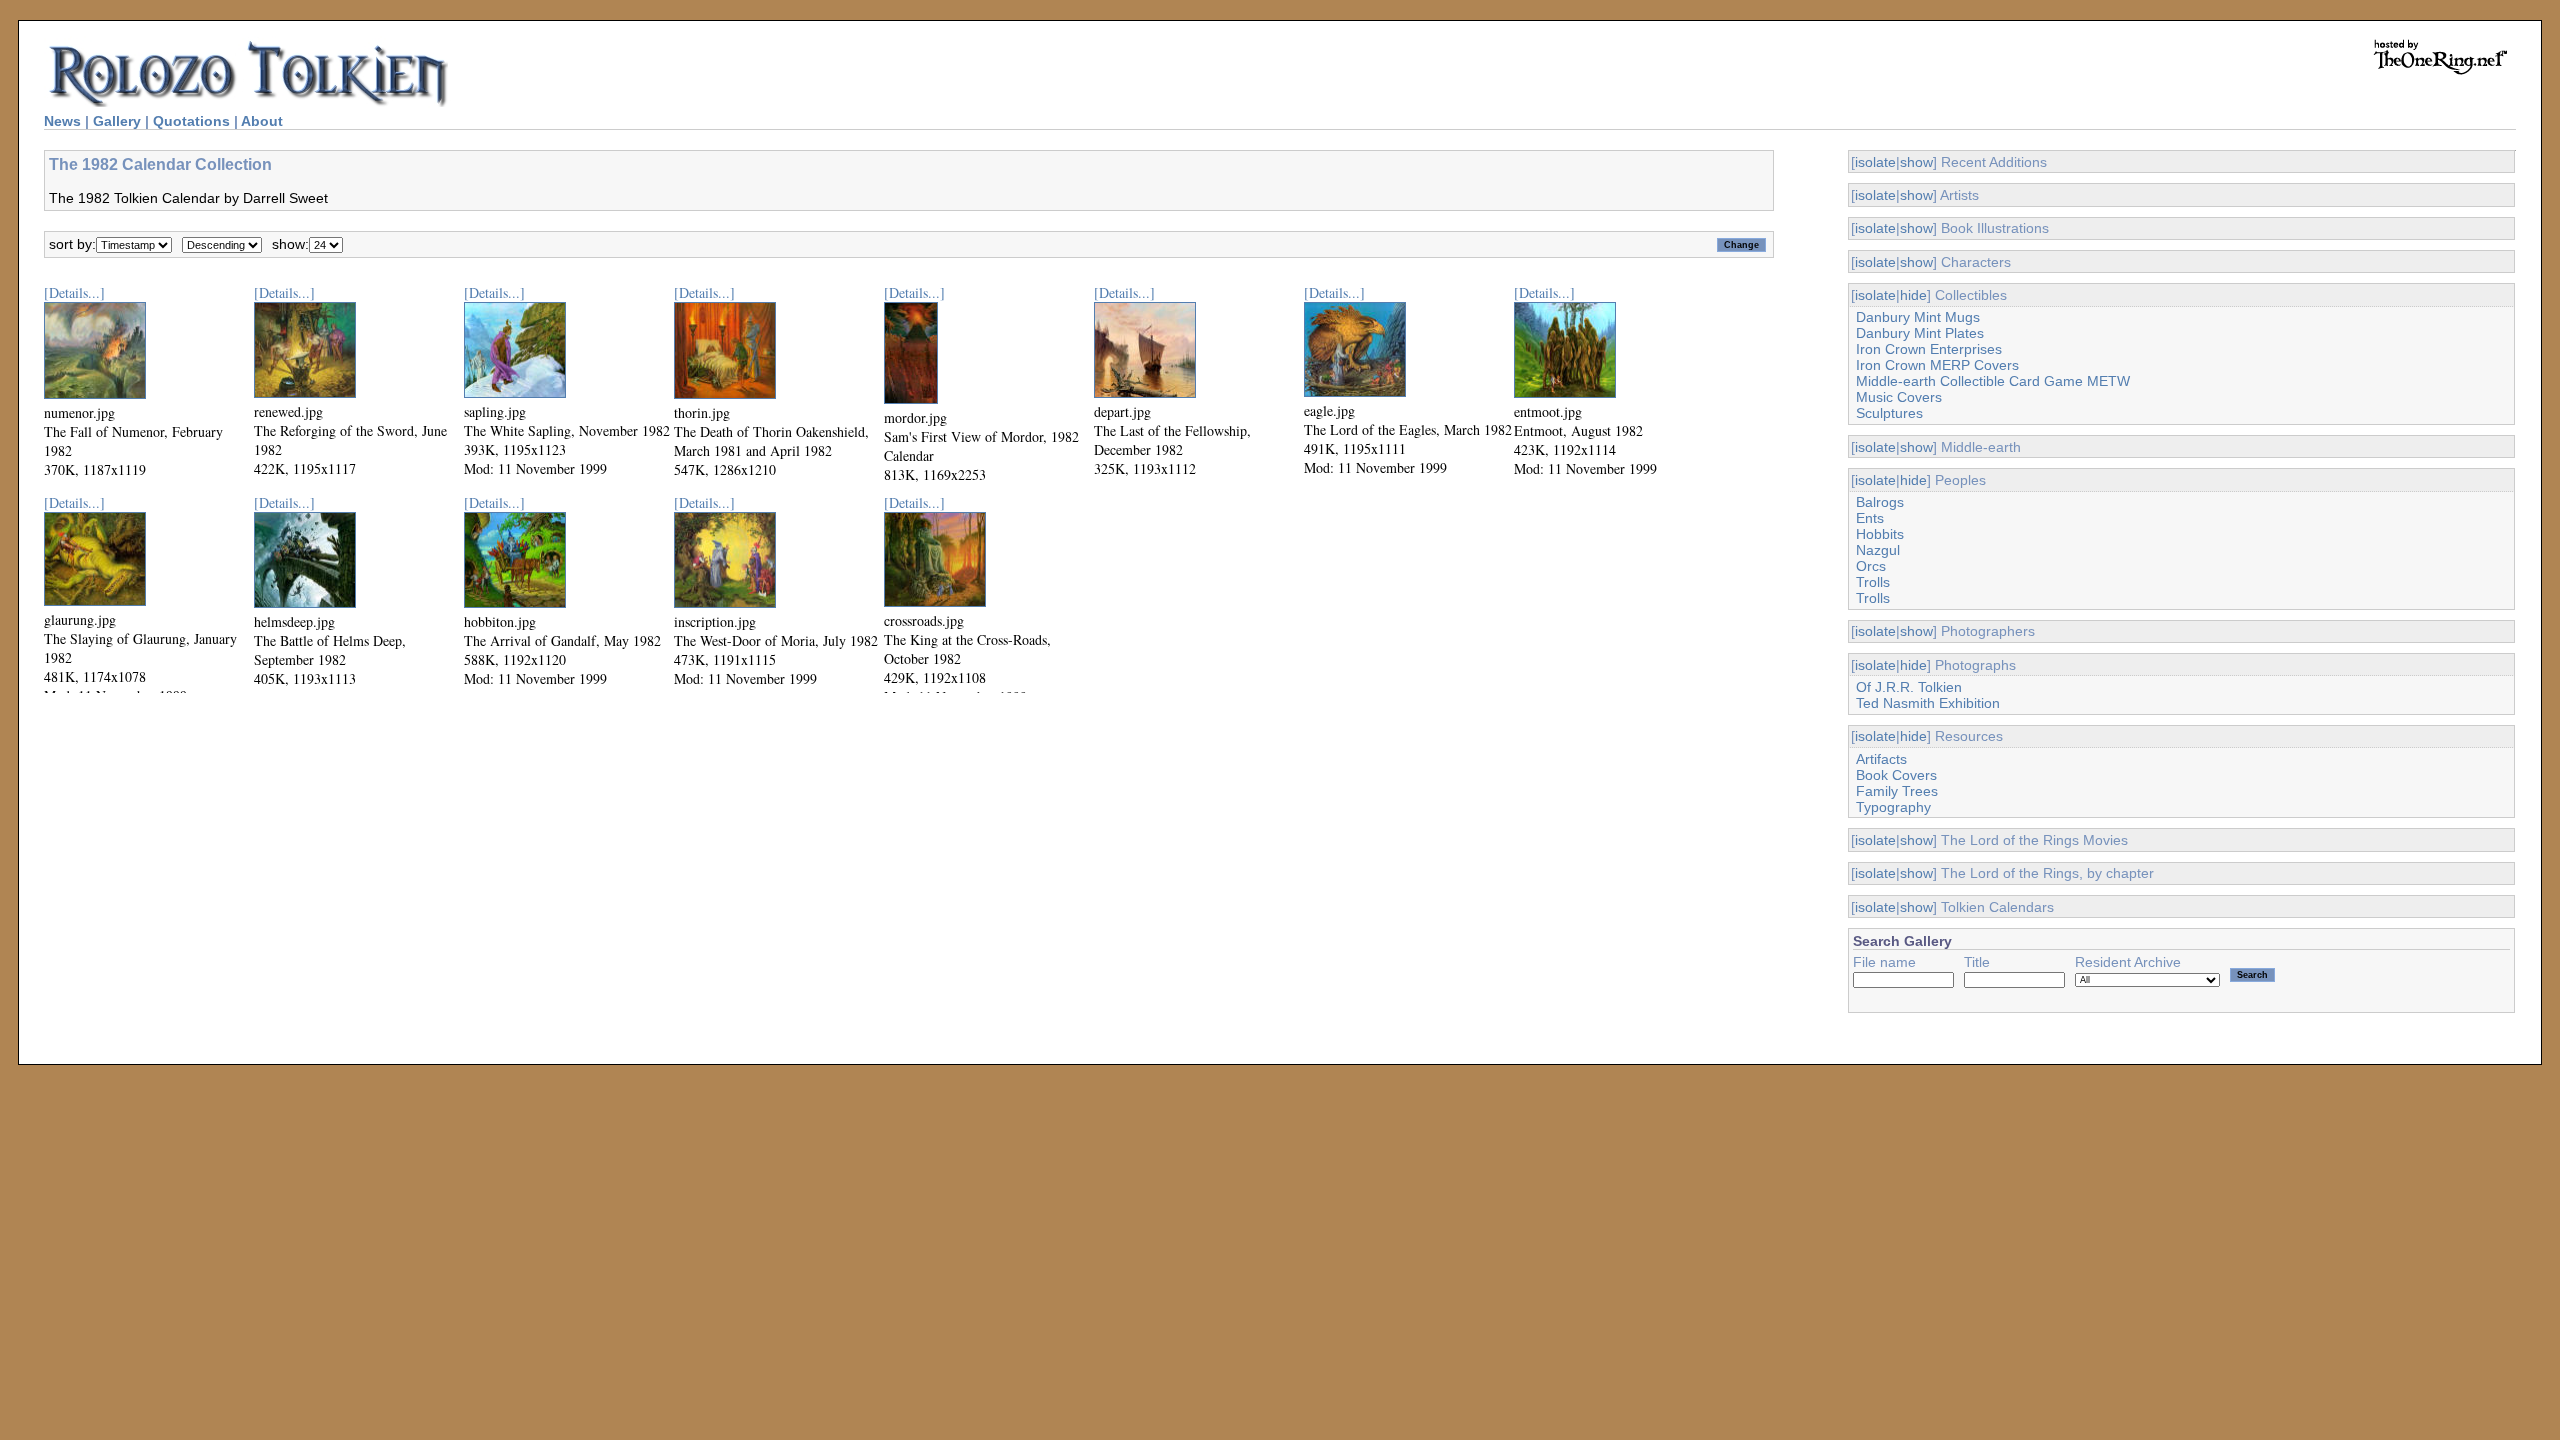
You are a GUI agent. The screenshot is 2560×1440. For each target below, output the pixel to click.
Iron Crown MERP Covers (1937, 365)
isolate (1875, 162)
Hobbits (1880, 534)
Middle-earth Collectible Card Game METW (1993, 381)
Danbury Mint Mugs (1918, 317)
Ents (1870, 518)
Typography (1893, 807)
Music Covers (1899, 397)
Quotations (191, 121)
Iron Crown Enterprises (1929, 349)
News (62, 121)
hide (1913, 295)
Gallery (117, 121)
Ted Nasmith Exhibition (1928, 703)
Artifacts (1881, 759)
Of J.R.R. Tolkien (1909, 687)
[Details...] (74, 292)
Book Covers (1896, 775)
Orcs (1871, 566)
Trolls (1873, 582)
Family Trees (1897, 791)
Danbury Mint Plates (1920, 333)
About (262, 121)
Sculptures (1889, 413)
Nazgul (1878, 550)
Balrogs (1880, 502)
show (1916, 162)
